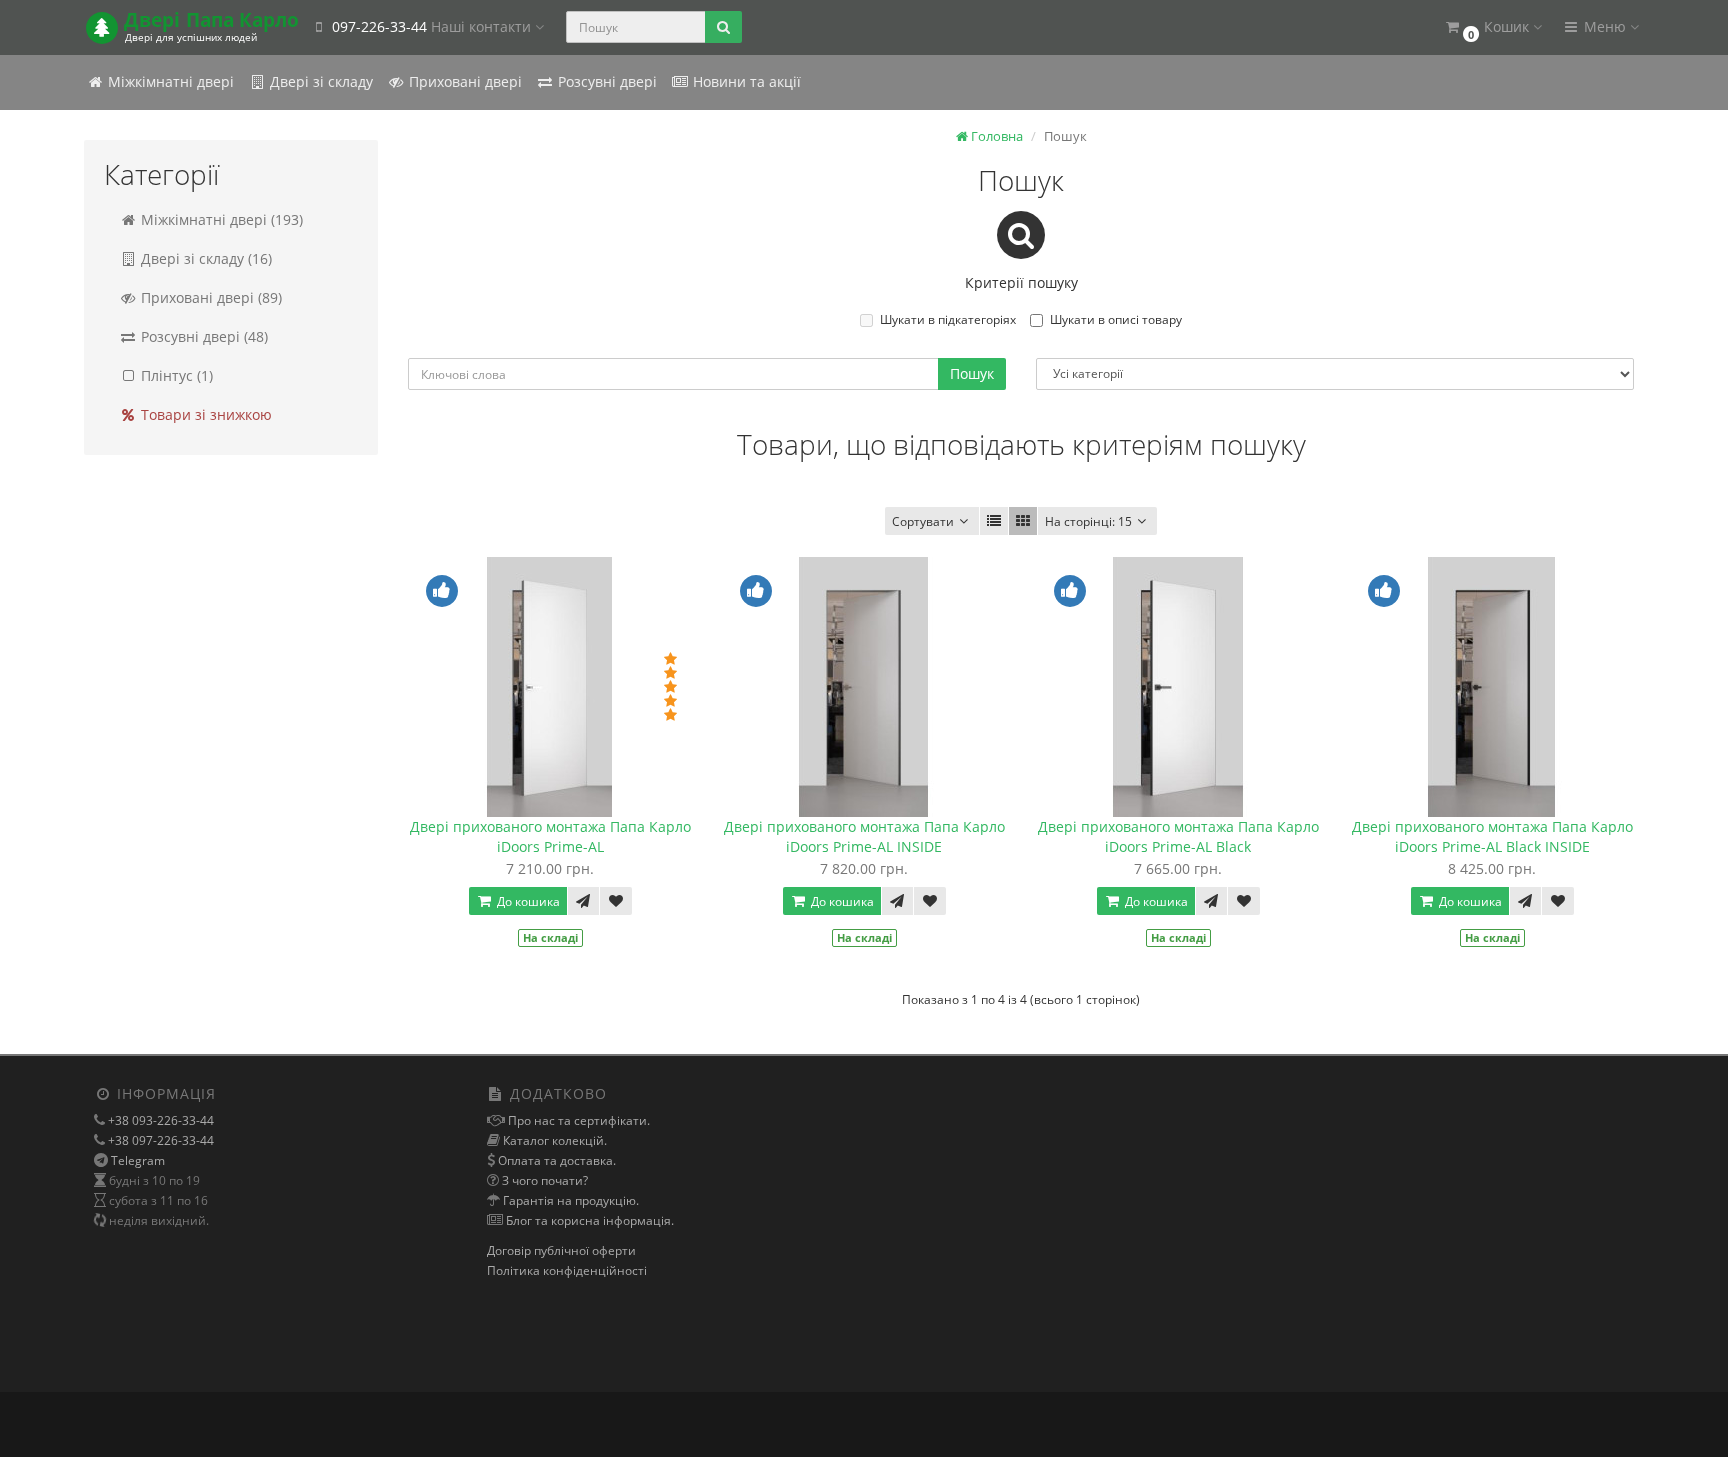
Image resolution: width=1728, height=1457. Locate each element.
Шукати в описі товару (1116, 319)
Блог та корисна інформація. (588, 1220)
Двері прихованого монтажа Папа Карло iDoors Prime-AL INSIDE (864, 836)
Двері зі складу (319, 81)
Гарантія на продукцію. (569, 1200)
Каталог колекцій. (553, 1140)
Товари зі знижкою (204, 414)
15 (1088, 521)
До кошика (527, 901)
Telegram (138, 1160)
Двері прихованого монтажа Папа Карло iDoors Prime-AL (550, 836)
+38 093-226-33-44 (159, 1120)
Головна (995, 136)
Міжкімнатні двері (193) (220, 219)
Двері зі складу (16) (204, 258)
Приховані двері (463, 81)
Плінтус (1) (175, 375)
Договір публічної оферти (561, 1250)
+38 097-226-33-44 (159, 1140)
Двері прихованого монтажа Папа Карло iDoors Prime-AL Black (1178, 836)
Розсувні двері (605, 81)
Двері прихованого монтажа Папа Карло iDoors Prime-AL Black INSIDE (1492, 836)
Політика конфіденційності (567, 1270)
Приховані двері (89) (209, 297)
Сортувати (923, 521)
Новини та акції (745, 81)
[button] (1492, 27)
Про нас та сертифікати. (577, 1120)
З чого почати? (543, 1180)
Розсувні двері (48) (202, 336)
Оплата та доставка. (555, 1160)
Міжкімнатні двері (169, 81)
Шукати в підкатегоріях (948, 319)
